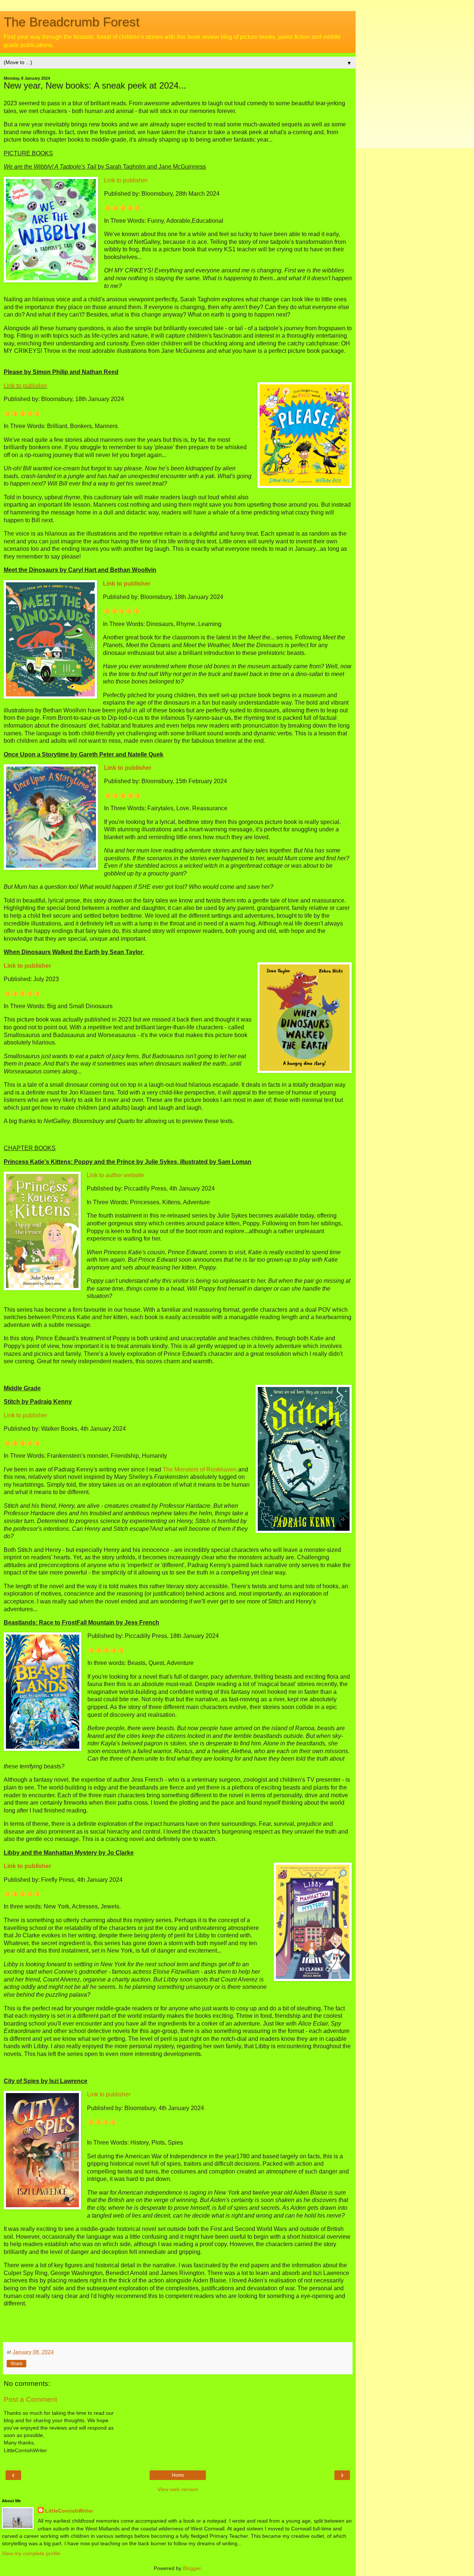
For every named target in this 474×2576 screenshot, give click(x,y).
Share (16, 2364)
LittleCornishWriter (69, 2511)
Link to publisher (126, 180)
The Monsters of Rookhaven (200, 1469)
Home (178, 2475)
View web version (178, 2489)
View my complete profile (31, 2553)
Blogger (192, 2568)
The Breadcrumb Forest (72, 22)
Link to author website (115, 1175)
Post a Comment (30, 2399)
